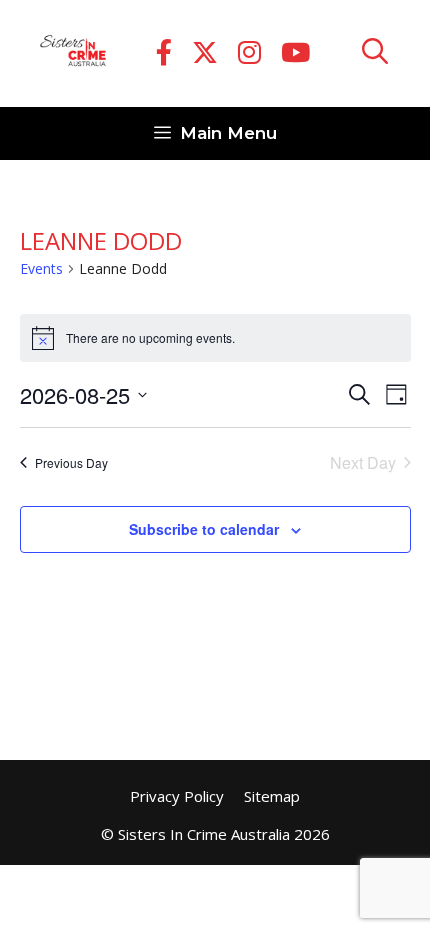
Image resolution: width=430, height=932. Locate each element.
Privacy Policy (177, 796)
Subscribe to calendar (204, 529)
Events (41, 268)
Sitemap (272, 796)
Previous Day (71, 462)
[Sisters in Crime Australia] (73, 54)
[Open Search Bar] (375, 53)
